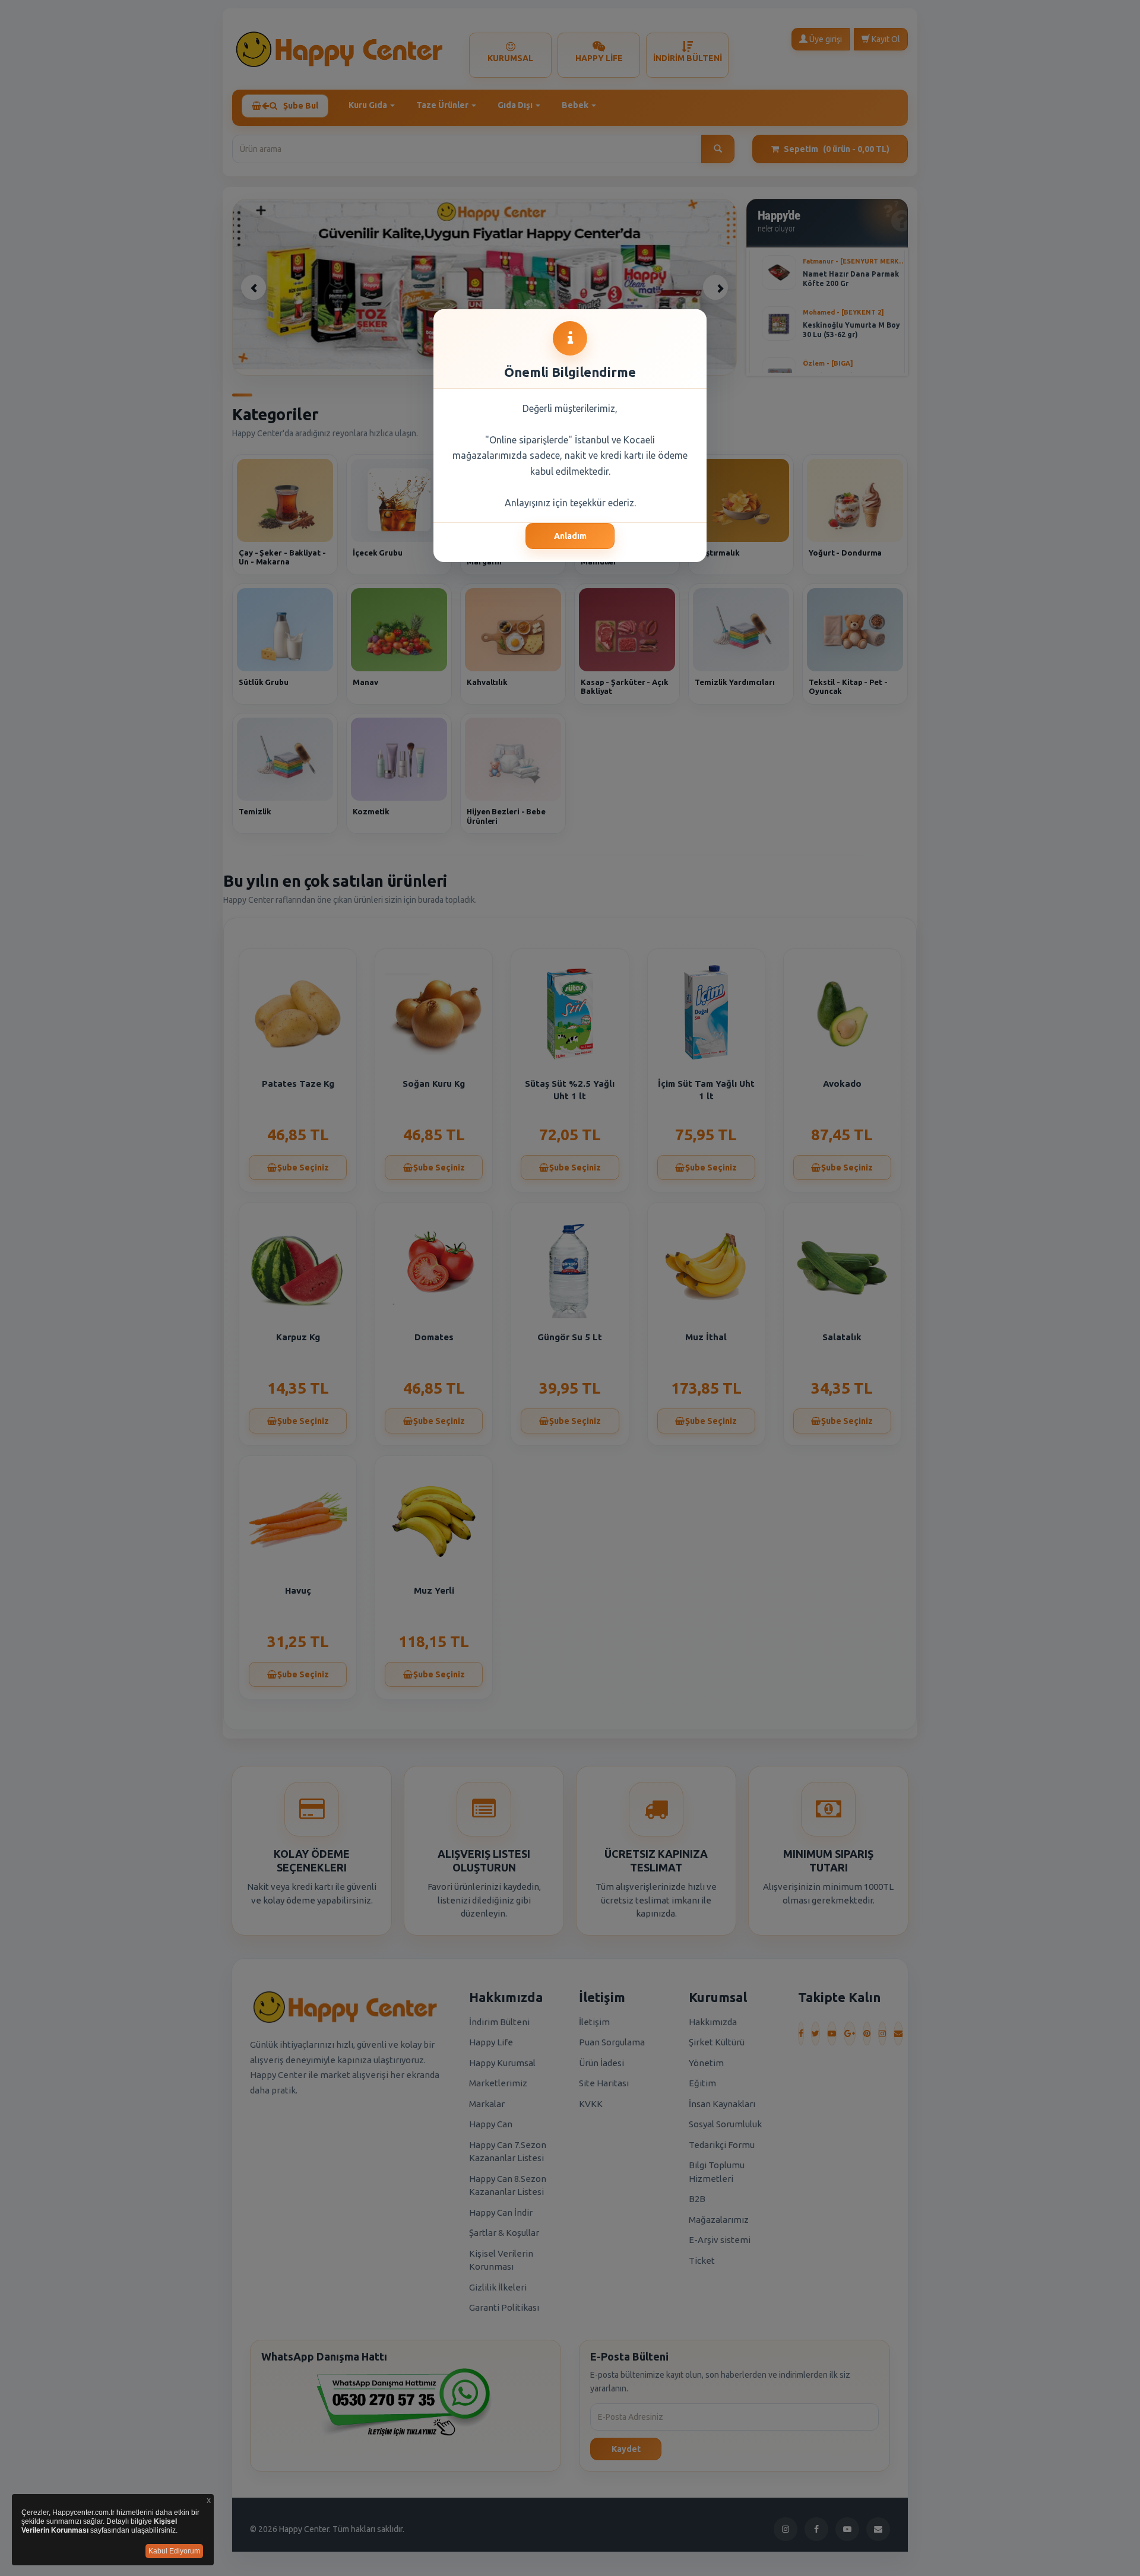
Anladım (570, 536)
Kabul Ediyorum (174, 2551)
